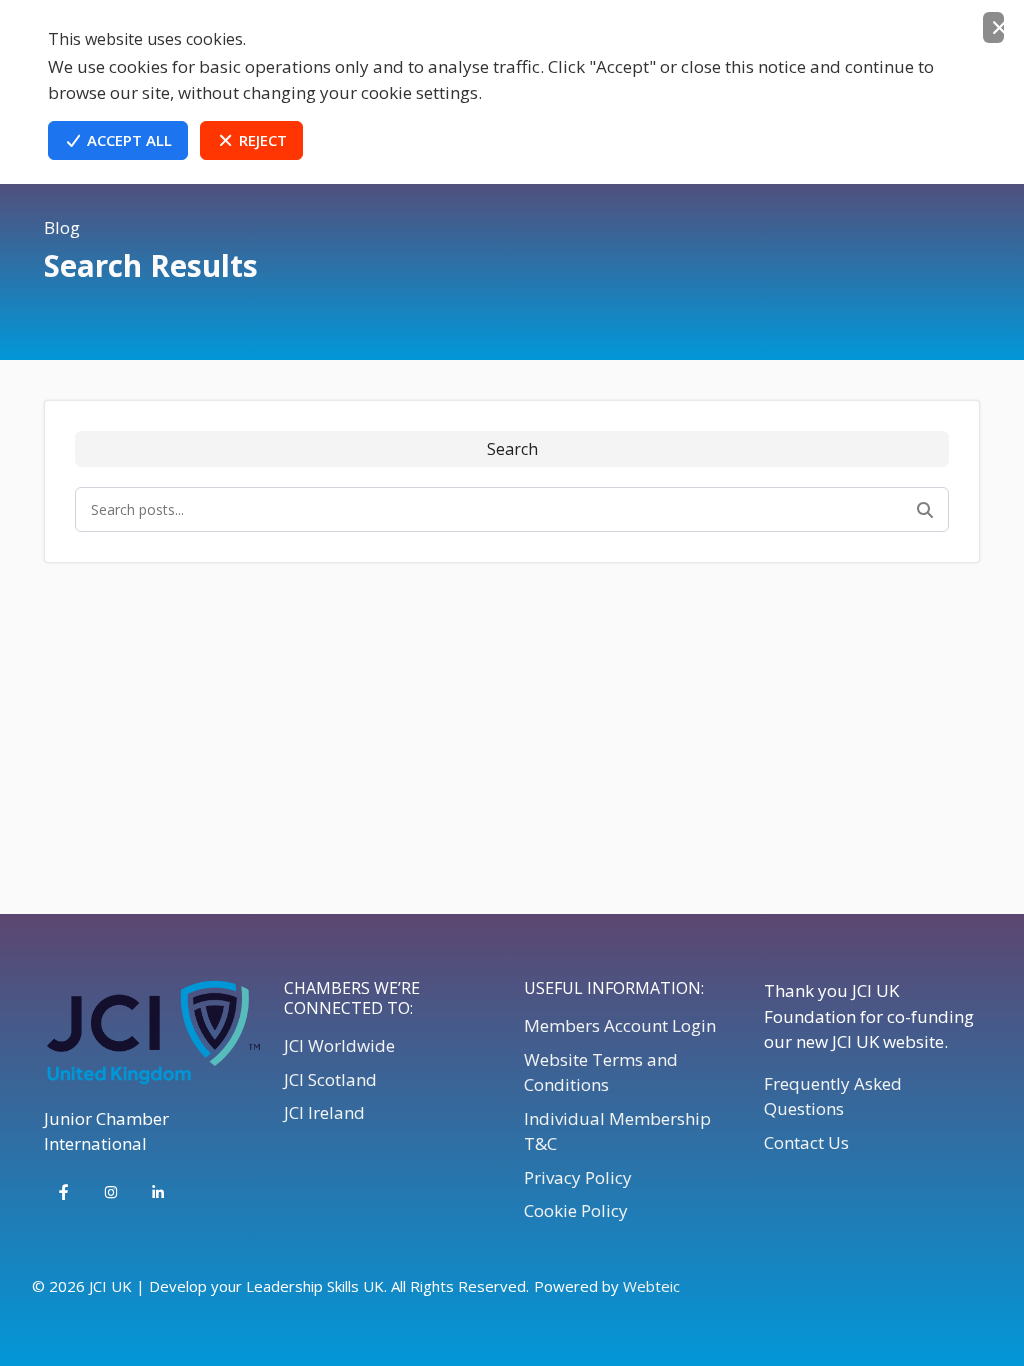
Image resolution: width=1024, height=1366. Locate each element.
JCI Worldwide (339, 1045)
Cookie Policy (576, 1210)
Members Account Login (620, 1025)
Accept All (127, 140)
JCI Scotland (330, 1079)
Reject (261, 140)
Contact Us (806, 1142)
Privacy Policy (578, 1177)
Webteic (651, 1286)
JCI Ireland (324, 1112)
